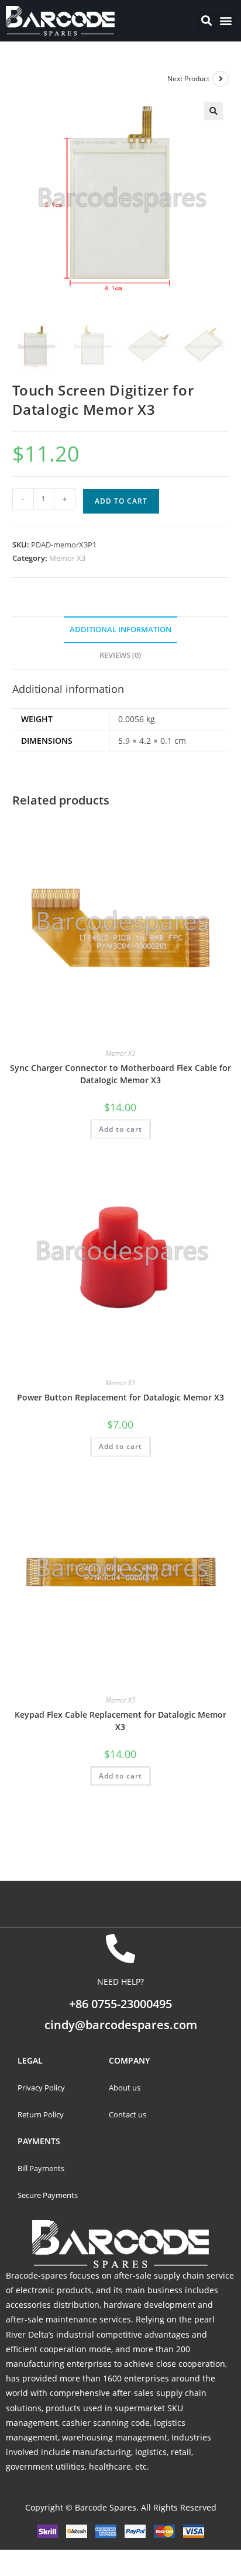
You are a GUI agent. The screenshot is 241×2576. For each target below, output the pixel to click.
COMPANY (129, 2060)
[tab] (121, 630)
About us (125, 2088)
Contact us (128, 2114)
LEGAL (30, 2060)
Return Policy (41, 2114)
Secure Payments (49, 2195)
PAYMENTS (39, 2141)
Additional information (120, 630)
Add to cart (121, 501)
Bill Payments (42, 2168)
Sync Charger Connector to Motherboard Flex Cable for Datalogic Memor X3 (120, 1074)
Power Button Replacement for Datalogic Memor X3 (120, 1397)
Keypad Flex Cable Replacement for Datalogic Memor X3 (120, 1721)
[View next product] (221, 79)
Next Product (188, 79)
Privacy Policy (41, 2088)
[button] (225, 21)
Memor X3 (67, 558)
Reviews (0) (120, 655)
